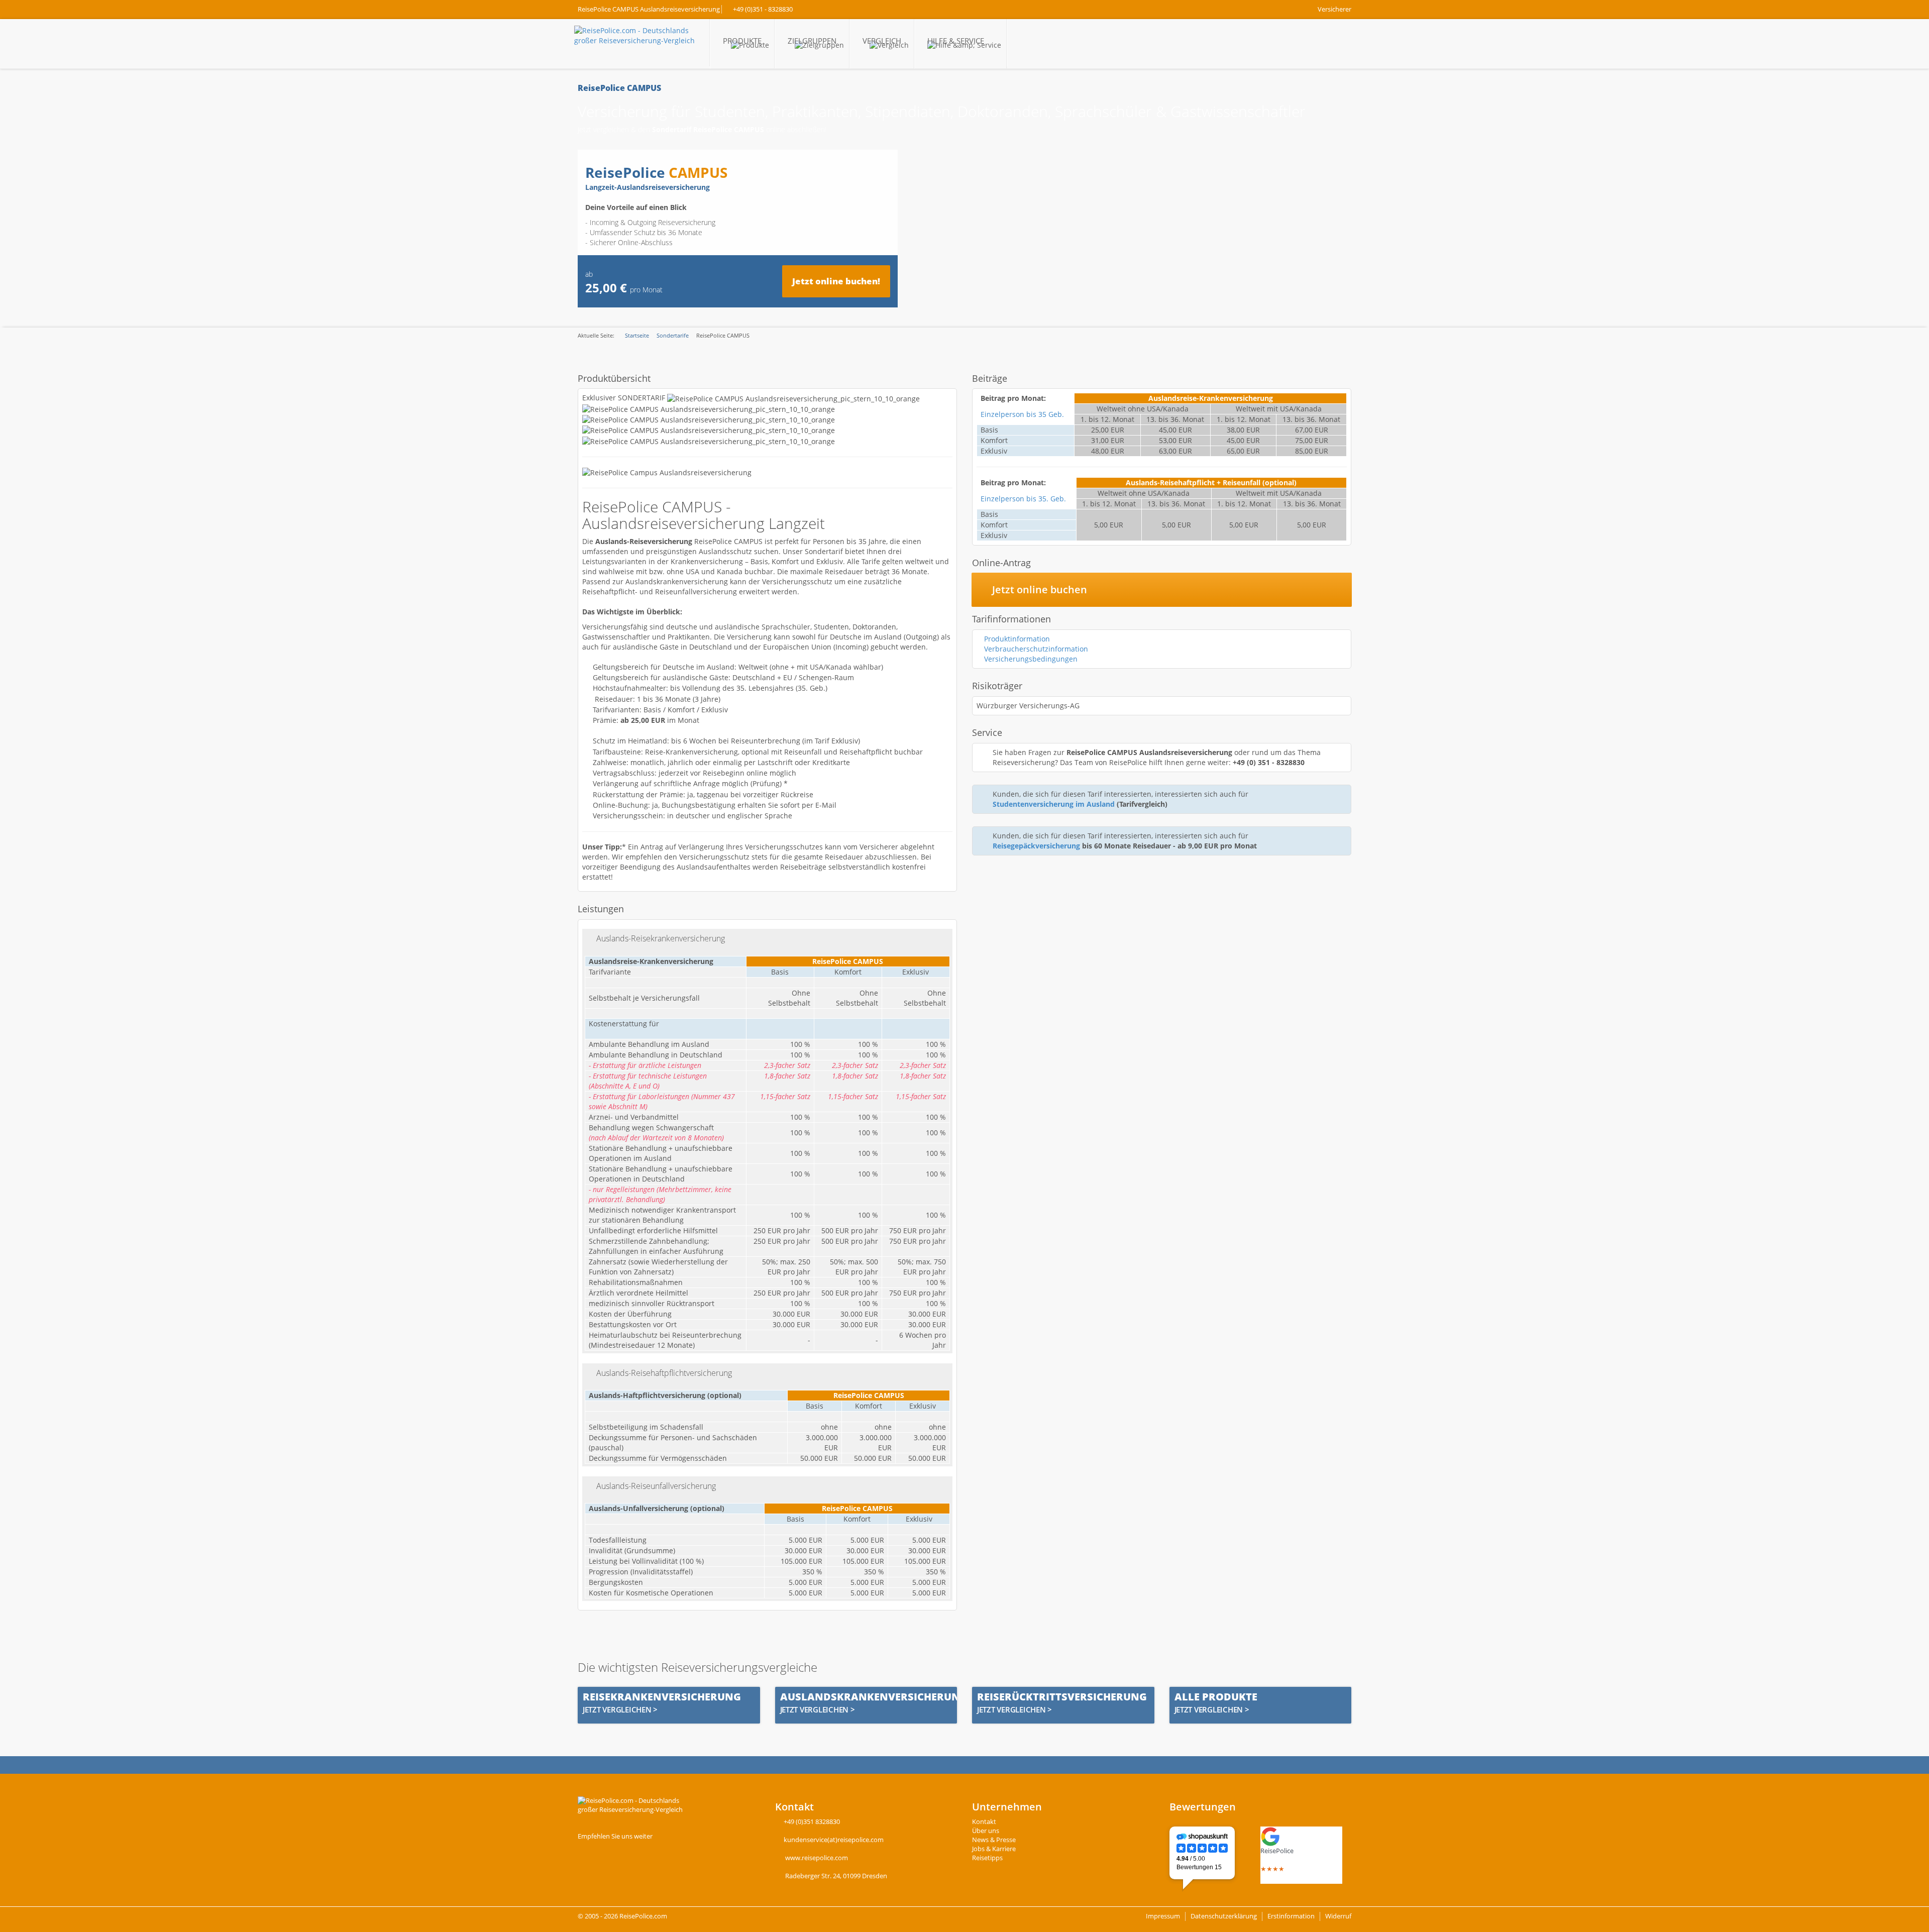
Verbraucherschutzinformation (1036, 649)
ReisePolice (1277, 1851)
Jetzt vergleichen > (620, 1710)
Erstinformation (1291, 1916)
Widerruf (1338, 1916)
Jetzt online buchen (1038, 589)
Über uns (986, 1831)
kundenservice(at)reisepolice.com (834, 1840)
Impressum (1163, 1916)
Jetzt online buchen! (836, 281)
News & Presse (994, 1840)
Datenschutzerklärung (1224, 1916)
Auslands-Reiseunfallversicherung (656, 1486)
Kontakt (984, 1822)
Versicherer (1334, 9)
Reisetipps (987, 1858)
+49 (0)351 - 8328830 (763, 9)
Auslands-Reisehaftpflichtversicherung (664, 1373)
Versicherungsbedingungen (1031, 659)
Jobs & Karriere (994, 1849)
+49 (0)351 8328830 (812, 1822)
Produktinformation (1017, 639)
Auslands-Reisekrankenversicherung (661, 938)
